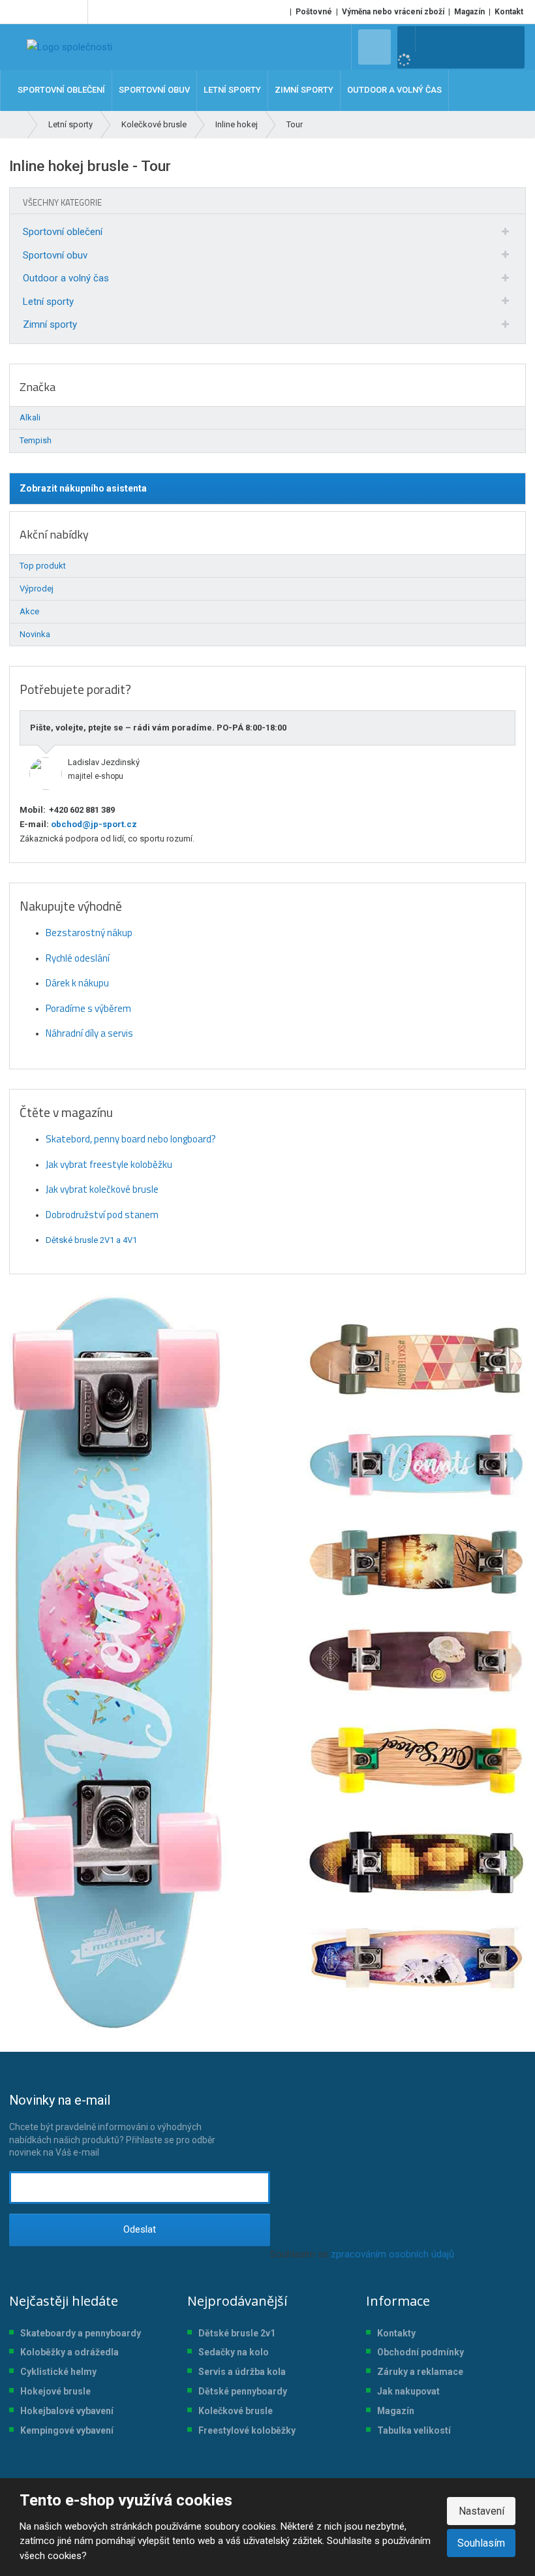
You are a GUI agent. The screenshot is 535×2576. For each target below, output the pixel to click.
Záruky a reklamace (420, 2372)
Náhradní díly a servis (89, 1033)
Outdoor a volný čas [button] (394, 90)
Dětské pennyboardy (243, 2391)
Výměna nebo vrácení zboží (393, 12)
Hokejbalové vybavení (67, 2411)
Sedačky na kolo (234, 2352)
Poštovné (314, 12)
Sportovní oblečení (63, 232)
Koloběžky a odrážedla (69, 2352)
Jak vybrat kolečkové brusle (102, 1189)
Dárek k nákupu (77, 983)
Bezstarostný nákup (89, 933)
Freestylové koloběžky (247, 2430)
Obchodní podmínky (420, 2352)
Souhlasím (481, 2543)
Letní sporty (48, 302)
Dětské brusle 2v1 (237, 2333)
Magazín (469, 12)
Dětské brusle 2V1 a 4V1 (91, 1240)
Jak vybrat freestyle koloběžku (109, 1164)
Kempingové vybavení (67, 2430)
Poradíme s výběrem (88, 1008)
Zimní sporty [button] (304, 90)
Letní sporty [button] (232, 90)
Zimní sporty (50, 324)
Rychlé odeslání (78, 958)
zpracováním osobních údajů (392, 2254)
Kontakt (509, 12)
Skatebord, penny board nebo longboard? (131, 1139)
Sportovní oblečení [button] (61, 90)
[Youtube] (75, 12)
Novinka (35, 634)
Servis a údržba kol (239, 2372)
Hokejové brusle (55, 2391)
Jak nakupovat (408, 2391)
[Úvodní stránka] (69, 47)
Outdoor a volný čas (66, 278)
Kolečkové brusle (236, 2411)
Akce (29, 611)
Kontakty (396, 2333)
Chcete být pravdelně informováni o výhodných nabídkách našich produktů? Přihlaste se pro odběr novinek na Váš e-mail (112, 2125)
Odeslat (140, 2229)
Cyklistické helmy (58, 2372)
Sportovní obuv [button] (154, 90)
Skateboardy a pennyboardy (81, 2333)
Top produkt (43, 566)
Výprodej (37, 589)
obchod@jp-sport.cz (93, 824)
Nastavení (481, 2511)
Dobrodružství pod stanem (102, 1215)
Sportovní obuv (55, 255)
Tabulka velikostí (414, 2430)
